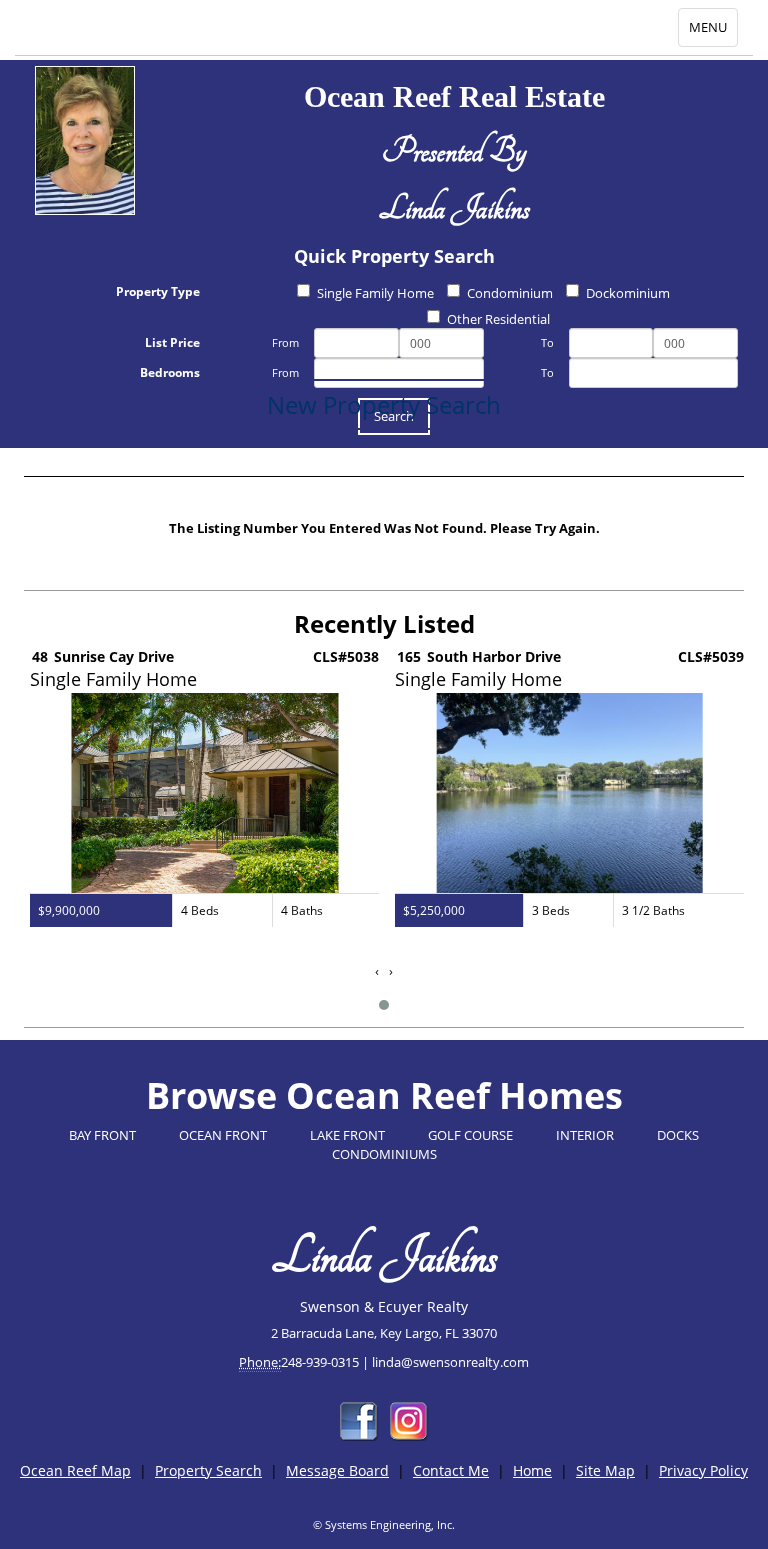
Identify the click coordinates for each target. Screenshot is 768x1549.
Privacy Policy (703, 1470)
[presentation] (377, 971)
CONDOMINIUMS (384, 1154)
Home (532, 1470)
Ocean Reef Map (75, 1470)
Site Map (605, 1470)
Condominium (510, 293)
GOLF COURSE (470, 1135)
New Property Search (384, 404)
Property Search (208, 1470)
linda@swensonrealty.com (450, 1362)
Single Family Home (375, 293)
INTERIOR (585, 1135)
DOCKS (678, 1135)
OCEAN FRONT (223, 1135)
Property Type (158, 291)
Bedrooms (170, 372)
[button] (384, 1005)
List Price (172, 342)
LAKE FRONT (347, 1135)
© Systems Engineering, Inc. (384, 1524)
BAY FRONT (102, 1135)
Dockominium (628, 293)
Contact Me (451, 1470)
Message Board (337, 1470)
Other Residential (498, 319)
